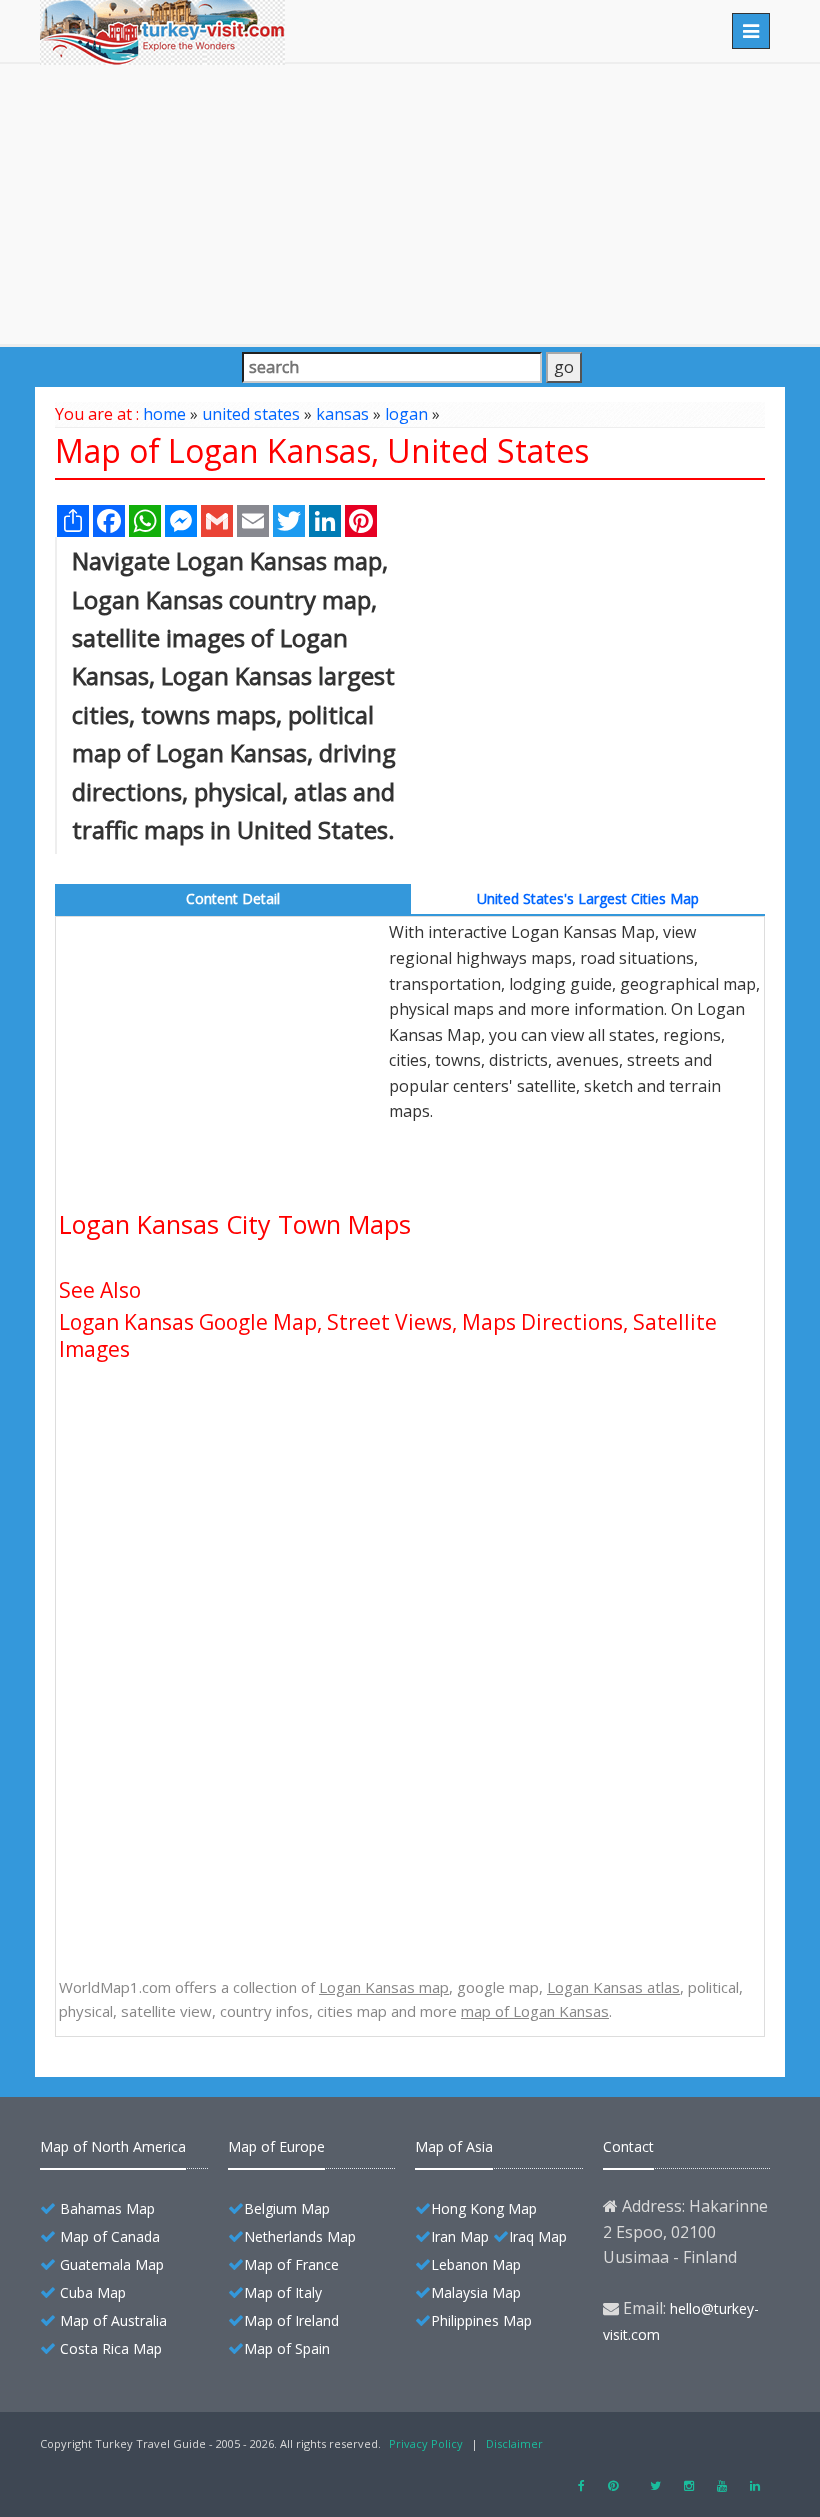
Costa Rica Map (111, 2348)
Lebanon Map (476, 2264)
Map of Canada (110, 2236)
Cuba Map (93, 2292)
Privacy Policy (426, 2443)
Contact (628, 2146)
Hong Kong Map (484, 2208)
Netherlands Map (300, 2236)
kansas (342, 414)
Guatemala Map (112, 2264)
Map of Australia (113, 2320)
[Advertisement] (410, 204)
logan (406, 414)
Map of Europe (276, 2146)
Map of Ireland (291, 2320)
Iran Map (460, 2236)
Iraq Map (538, 2236)
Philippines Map (481, 2320)
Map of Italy (283, 2292)
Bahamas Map (107, 2208)
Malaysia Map (476, 2292)
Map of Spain (287, 2348)
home (164, 414)
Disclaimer (514, 2443)
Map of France (291, 2264)
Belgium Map (287, 2208)
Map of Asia (454, 2146)
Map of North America (113, 2146)
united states (251, 414)
